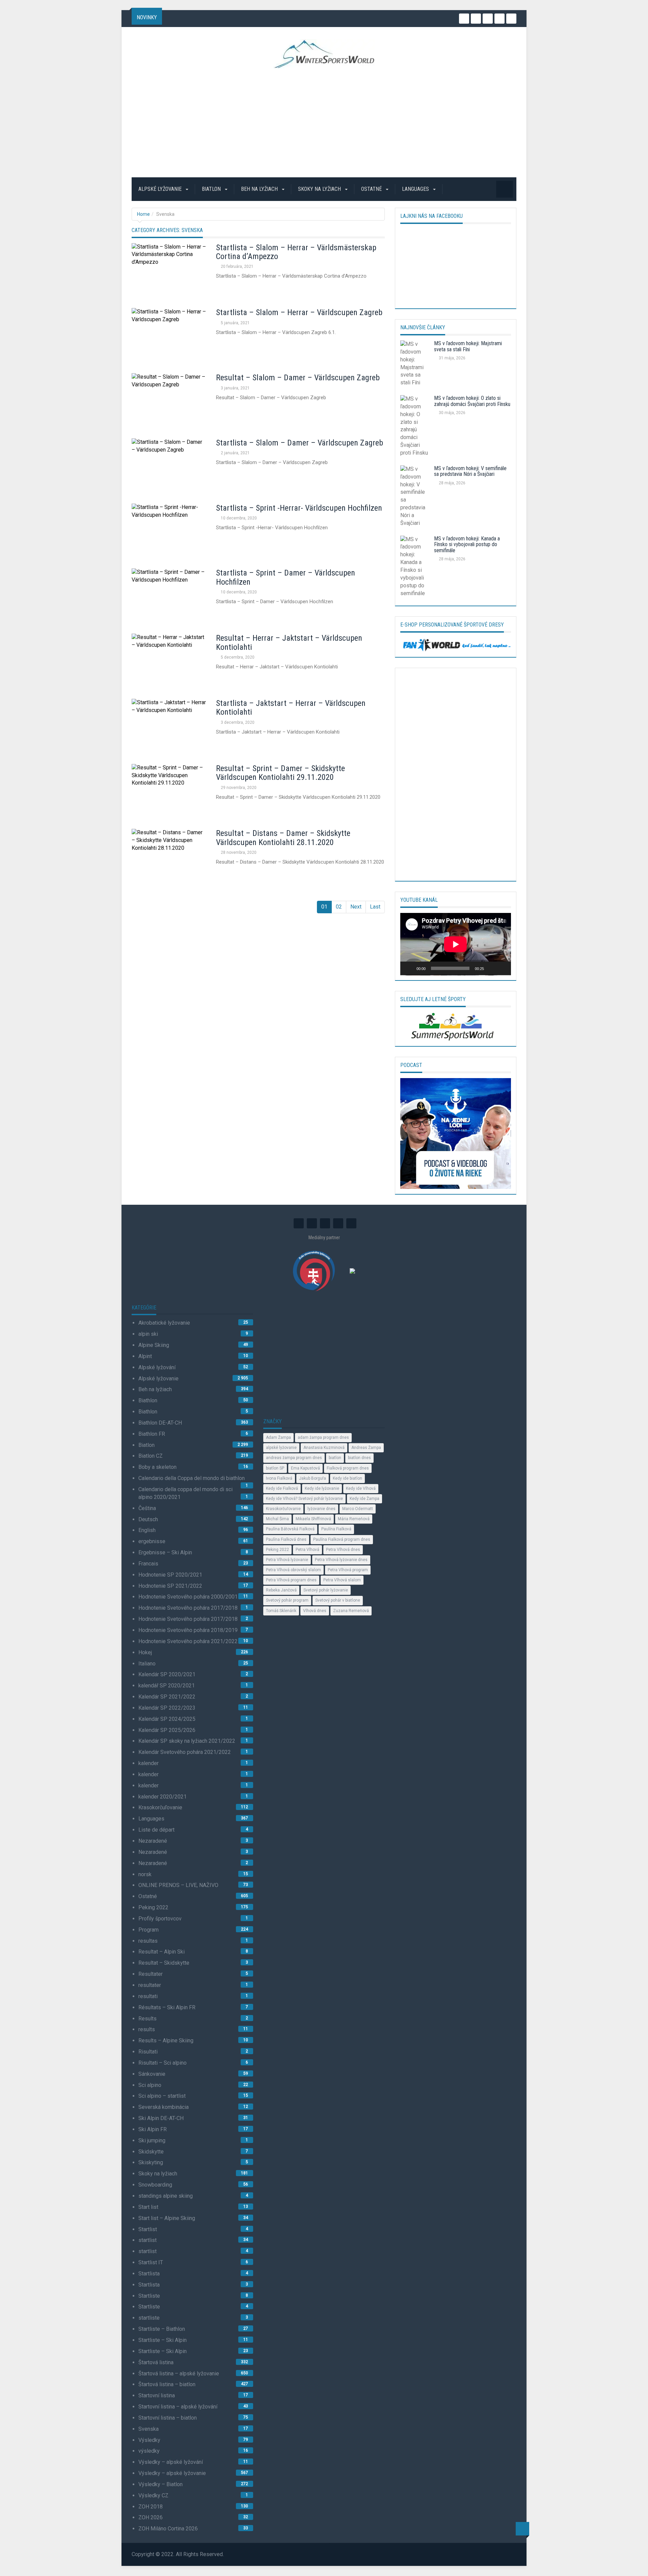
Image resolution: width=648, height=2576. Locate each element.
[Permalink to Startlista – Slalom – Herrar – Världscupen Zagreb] (169, 336)
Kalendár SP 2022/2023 (167, 1708)
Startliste (149, 2296)
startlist (147, 2240)
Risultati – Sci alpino (163, 2063)
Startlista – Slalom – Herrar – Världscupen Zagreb (299, 312)
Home (143, 214)
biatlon (335, 1458)
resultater (150, 1985)
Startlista (149, 2274)
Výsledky (149, 2440)
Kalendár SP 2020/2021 (167, 1674)
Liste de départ (156, 1830)
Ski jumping (152, 2140)
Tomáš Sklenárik (281, 1611)
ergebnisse (152, 1541)
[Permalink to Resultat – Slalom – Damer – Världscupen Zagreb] (169, 401)
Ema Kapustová (305, 1468)
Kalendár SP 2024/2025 (167, 1719)
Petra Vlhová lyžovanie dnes (341, 1560)
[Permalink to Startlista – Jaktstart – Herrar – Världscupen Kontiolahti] (169, 726)
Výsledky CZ (153, 2495)
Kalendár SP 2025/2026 (167, 1730)
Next (356, 907)
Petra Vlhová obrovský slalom (293, 1570)
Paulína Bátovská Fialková (290, 1529)
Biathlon (148, 1400)
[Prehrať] (409, 968)
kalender (148, 1763)
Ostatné (372, 189)
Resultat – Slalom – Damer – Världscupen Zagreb (298, 378)
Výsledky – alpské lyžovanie (172, 2473)
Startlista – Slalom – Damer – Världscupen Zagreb (300, 443)
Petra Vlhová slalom (342, 1580)
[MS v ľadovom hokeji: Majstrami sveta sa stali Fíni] (415, 365)
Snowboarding (155, 2185)
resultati (148, 1996)
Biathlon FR (152, 1434)
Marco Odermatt (358, 1509)
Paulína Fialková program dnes (342, 1539)
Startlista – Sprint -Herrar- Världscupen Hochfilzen (299, 508)
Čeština (147, 1508)
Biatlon (212, 189)
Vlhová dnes (315, 1611)
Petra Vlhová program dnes (291, 1580)
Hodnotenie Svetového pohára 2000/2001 (188, 1597)
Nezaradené (153, 1841)
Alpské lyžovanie (161, 189)
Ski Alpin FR (153, 2129)
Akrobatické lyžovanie (164, 1323)
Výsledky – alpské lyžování (171, 2462)
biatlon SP (275, 1468)
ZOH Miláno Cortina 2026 (168, 2529)
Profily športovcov (160, 1919)
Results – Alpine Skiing (166, 2041)
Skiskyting (151, 2162)
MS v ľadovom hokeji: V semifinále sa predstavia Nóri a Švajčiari (470, 471)
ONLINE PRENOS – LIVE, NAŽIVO (178, 1885)
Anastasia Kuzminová (324, 1448)
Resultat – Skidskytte (164, 1963)
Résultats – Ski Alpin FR (167, 2007)
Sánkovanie (152, 2074)
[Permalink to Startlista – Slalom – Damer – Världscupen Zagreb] (169, 466)
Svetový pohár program (287, 1600)
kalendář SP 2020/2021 (167, 1686)
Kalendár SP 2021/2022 (167, 1697)
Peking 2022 (153, 1907)
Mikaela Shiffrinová (313, 1519)
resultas (148, 1941)
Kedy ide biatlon (347, 1478)
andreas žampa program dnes (294, 1458)
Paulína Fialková (336, 1529)
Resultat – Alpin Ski (161, 1952)
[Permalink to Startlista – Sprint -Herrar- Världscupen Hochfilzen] (169, 531)
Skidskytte (151, 2152)
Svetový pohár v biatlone (338, 1600)
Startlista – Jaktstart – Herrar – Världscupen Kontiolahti (291, 708)
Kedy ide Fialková (282, 1488)
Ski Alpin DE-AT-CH (161, 2118)
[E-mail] (511, 19)
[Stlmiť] (491, 968)
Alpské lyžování (157, 1367)
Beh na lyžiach (260, 189)
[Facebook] (500, 19)
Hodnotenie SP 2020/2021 (170, 1575)
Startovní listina (157, 2395)
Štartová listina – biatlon (167, 2384)
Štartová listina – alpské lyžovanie (179, 2374)
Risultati (148, 2052)
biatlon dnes (359, 1458)
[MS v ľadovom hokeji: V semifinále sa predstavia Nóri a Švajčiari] (415, 498)
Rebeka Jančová (281, 1590)
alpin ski (148, 1334)
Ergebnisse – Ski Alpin (165, 1552)
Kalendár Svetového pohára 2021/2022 (185, 1752)
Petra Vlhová (307, 1550)
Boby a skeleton (157, 1467)
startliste (149, 2318)
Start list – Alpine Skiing (167, 2218)
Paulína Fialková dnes (286, 1539)
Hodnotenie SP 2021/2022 (170, 1586)
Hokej (145, 1652)
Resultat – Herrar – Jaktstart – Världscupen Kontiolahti (289, 642)
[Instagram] (464, 19)
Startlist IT (151, 2262)
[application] (456, 944)
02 (339, 907)
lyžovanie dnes (321, 1509)
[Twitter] (476, 19)
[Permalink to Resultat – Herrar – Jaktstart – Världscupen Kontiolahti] (169, 661)
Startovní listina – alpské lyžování (178, 2407)
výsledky (149, 2451)
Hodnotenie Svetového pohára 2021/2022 (188, 1641)
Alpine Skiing (154, 1345)
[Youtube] (488, 19)
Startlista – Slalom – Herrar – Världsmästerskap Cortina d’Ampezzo (296, 252)
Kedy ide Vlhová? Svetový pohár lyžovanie (304, 1499)
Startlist (148, 2229)
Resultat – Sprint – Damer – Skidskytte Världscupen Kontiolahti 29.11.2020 (280, 773)
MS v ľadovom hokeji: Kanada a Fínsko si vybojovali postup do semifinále (467, 544)
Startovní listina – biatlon (168, 2418)
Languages (416, 189)
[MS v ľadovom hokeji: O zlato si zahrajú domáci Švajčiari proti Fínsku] (415, 428)
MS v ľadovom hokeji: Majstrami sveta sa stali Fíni (468, 346)
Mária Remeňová (354, 1519)
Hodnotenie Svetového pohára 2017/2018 (188, 1608)
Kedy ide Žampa (364, 1499)
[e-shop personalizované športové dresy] (456, 644)
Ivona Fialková (279, 1478)
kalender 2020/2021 (163, 1797)
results (147, 2029)
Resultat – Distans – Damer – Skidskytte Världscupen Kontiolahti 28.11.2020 (283, 838)
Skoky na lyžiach (320, 189)
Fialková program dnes (348, 1468)
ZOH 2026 (151, 2517)
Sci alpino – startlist (162, 2096)
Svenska (148, 2429)
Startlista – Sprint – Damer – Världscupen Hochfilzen (286, 577)
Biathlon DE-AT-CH (160, 1423)
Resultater (151, 1974)
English (147, 1530)
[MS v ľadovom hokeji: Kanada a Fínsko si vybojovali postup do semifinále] (415, 568)
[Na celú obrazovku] (502, 968)
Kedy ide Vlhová (361, 1488)
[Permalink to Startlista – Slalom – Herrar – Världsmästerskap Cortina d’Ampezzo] (169, 271)
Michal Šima (277, 1519)
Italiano (147, 1664)
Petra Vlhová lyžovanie (287, 1560)
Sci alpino (150, 2085)
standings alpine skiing (166, 2196)
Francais (148, 1564)
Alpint (145, 1356)
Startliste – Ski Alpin (163, 2340)
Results (147, 2019)
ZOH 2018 (151, 2507)
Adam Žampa (278, 1437)
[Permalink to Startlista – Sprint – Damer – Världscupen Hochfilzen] (169, 596)
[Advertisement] (324, 123)
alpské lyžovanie (281, 1448)
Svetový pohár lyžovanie (326, 1590)
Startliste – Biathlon (162, 2329)
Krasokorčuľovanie (160, 1807)
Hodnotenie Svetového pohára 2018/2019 (188, 1630)
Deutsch (148, 1519)
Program (148, 1930)
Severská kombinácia (164, 2107)
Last (375, 907)
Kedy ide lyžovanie (322, 1488)
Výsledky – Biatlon (160, 2484)
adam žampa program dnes (323, 1437)
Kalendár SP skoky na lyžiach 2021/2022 (187, 1741)
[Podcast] (456, 1133)
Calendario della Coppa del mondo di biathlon (192, 1478)
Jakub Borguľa (313, 1478)
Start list (148, 2207)
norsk (145, 1874)
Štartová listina (156, 2362)
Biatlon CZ (151, 1456)
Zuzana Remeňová (351, 1611)
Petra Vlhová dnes (343, 1550)
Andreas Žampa (366, 1448)
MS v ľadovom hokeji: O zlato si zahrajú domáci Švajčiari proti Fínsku (472, 401)
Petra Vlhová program (348, 1570)
